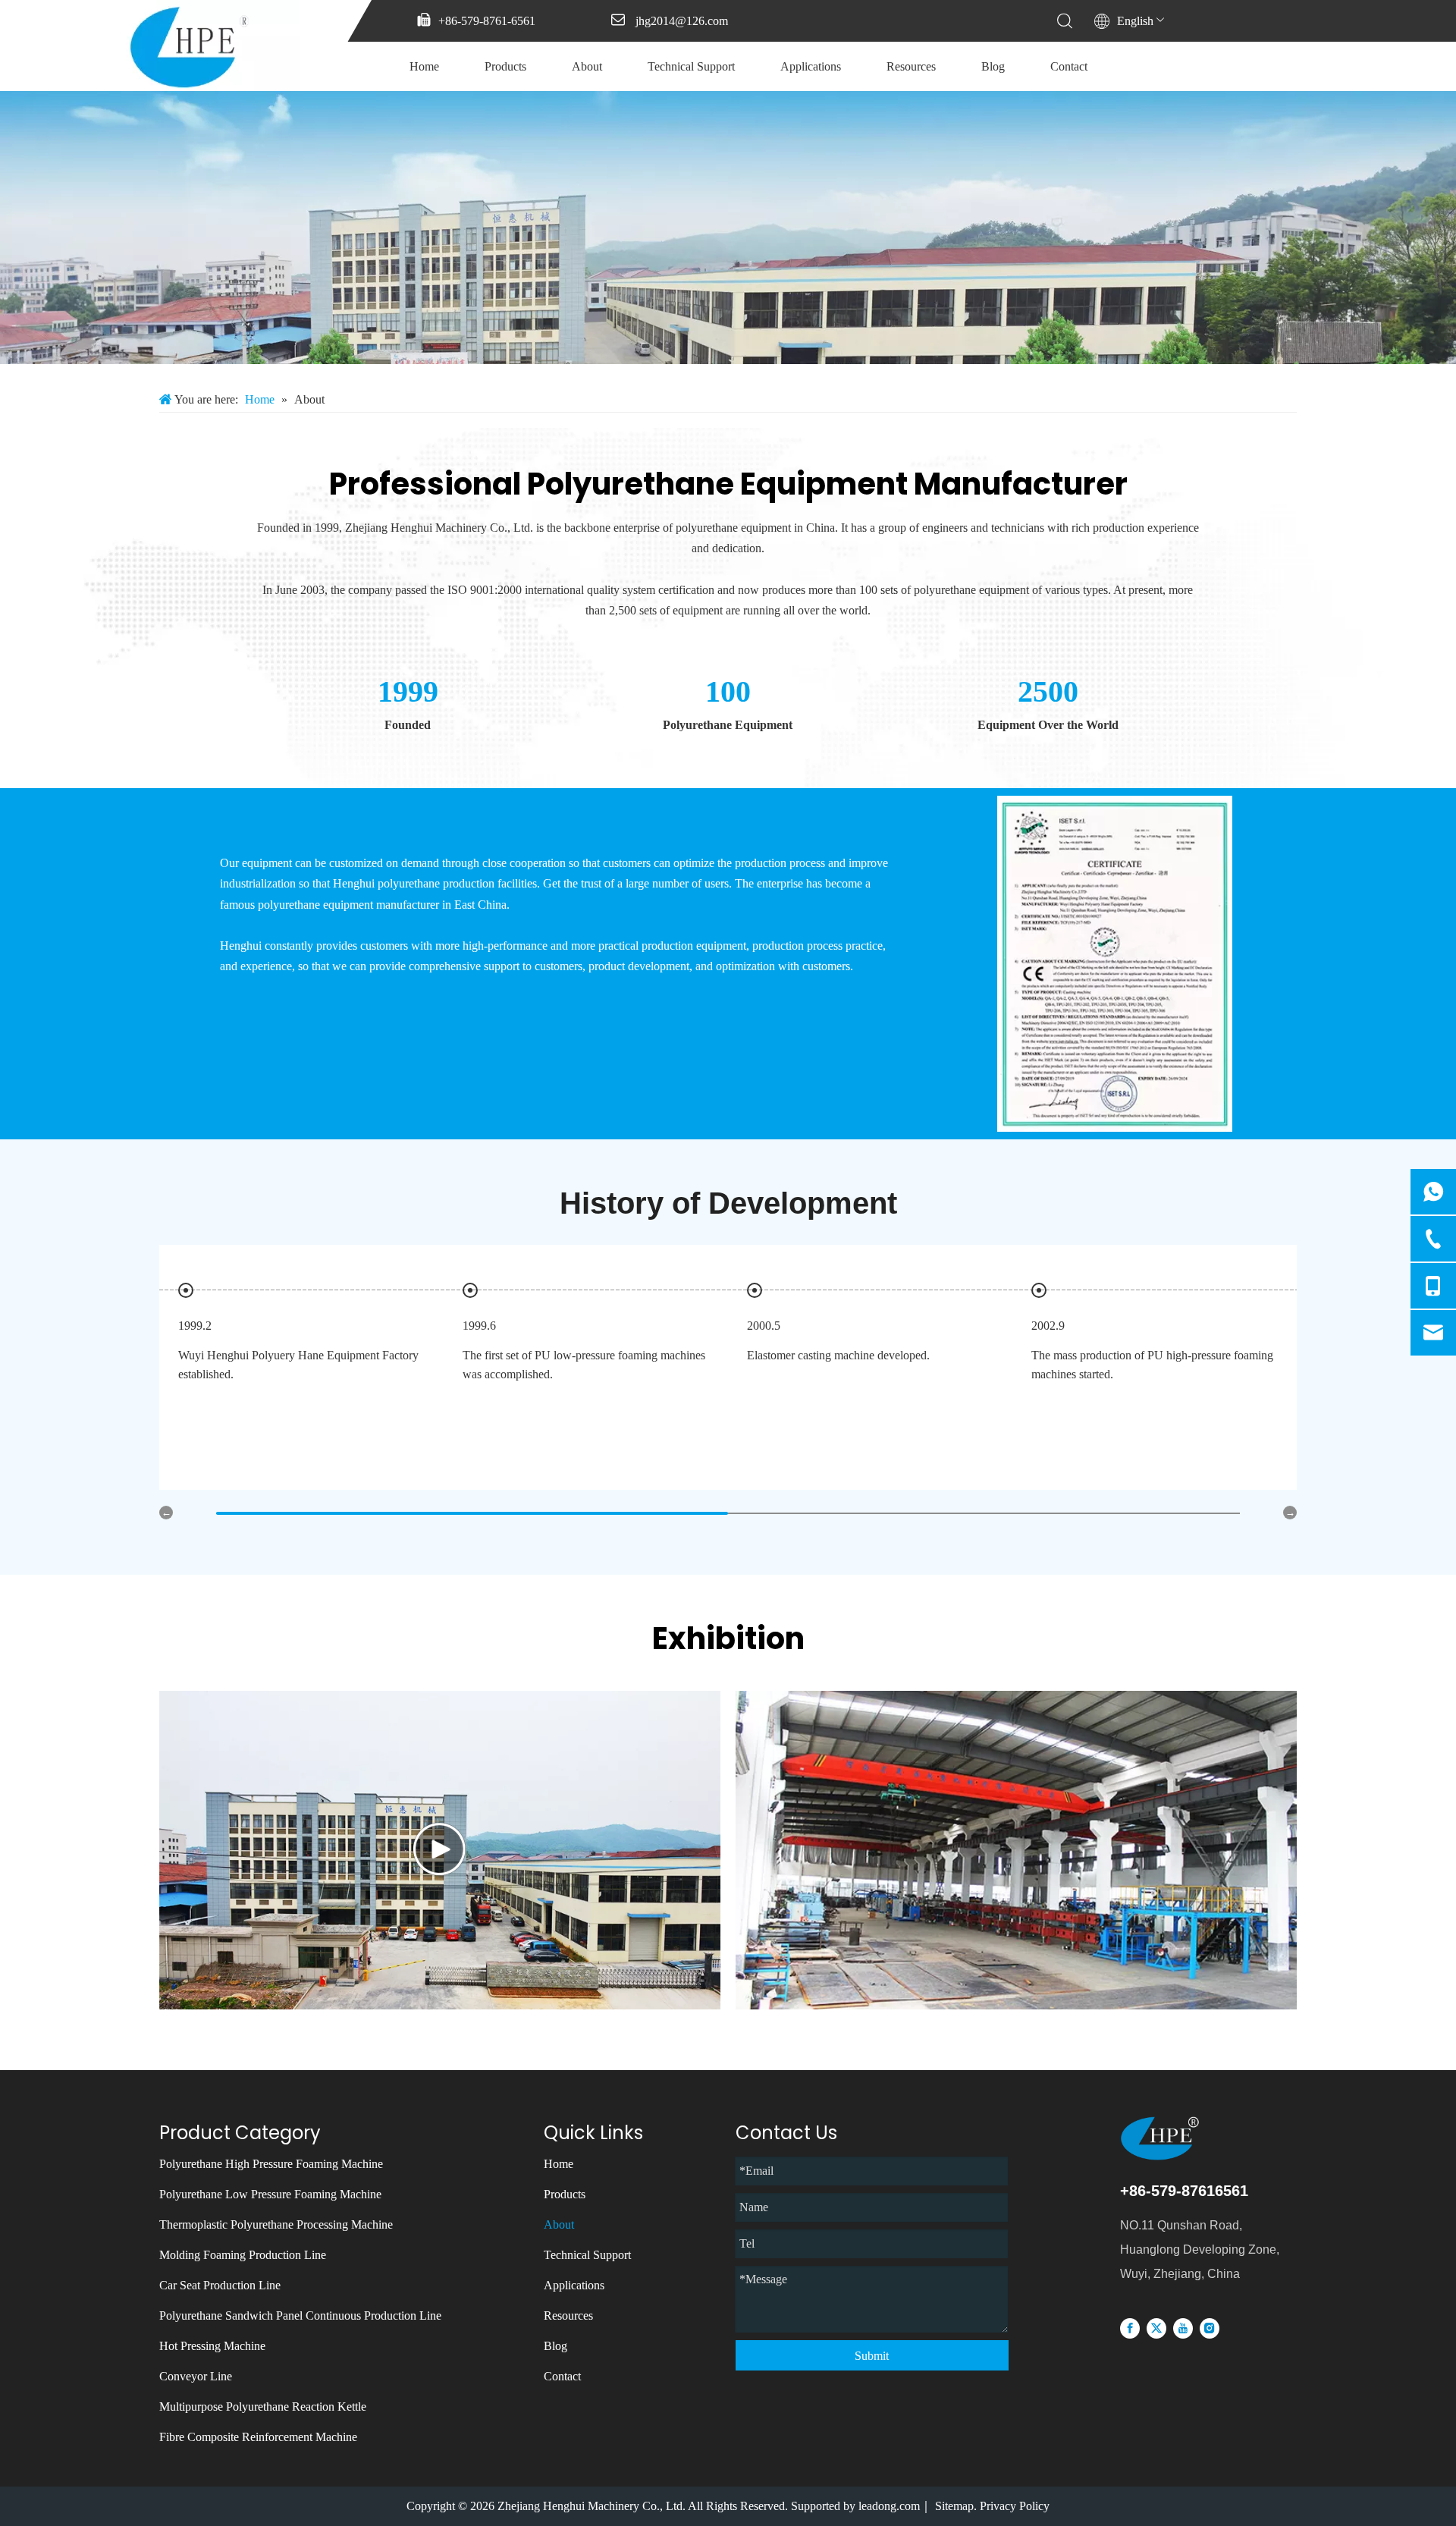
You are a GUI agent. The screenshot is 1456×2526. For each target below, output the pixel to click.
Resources (911, 66)
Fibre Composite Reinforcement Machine (258, 2437)
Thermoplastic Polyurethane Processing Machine (276, 2224)
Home (424, 66)
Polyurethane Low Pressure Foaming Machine (270, 2194)
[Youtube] (1183, 2328)
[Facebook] (1130, 2328)
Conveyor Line (196, 2376)
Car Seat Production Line (220, 2285)
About (587, 66)
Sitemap (954, 2506)
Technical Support (691, 66)
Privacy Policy (1015, 2506)
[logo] (1189, 2138)
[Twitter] (1156, 2328)
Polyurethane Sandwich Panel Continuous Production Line (300, 2315)
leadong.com (889, 2506)
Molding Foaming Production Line (243, 2255)
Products (505, 66)
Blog (993, 66)
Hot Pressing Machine (212, 2346)
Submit (872, 2356)
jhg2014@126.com (682, 21)
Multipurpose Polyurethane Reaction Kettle (263, 2407)
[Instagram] (1210, 2328)
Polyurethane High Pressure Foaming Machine (271, 2164)
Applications (811, 66)
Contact (1069, 66)
